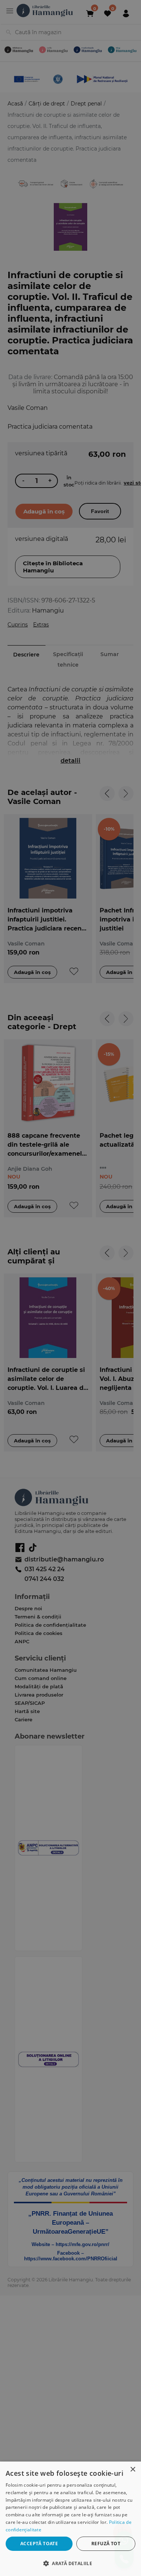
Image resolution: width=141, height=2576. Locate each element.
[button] (70, 2563)
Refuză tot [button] (106, 2544)
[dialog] (70, 2519)
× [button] (133, 2470)
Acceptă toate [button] (39, 2544)
